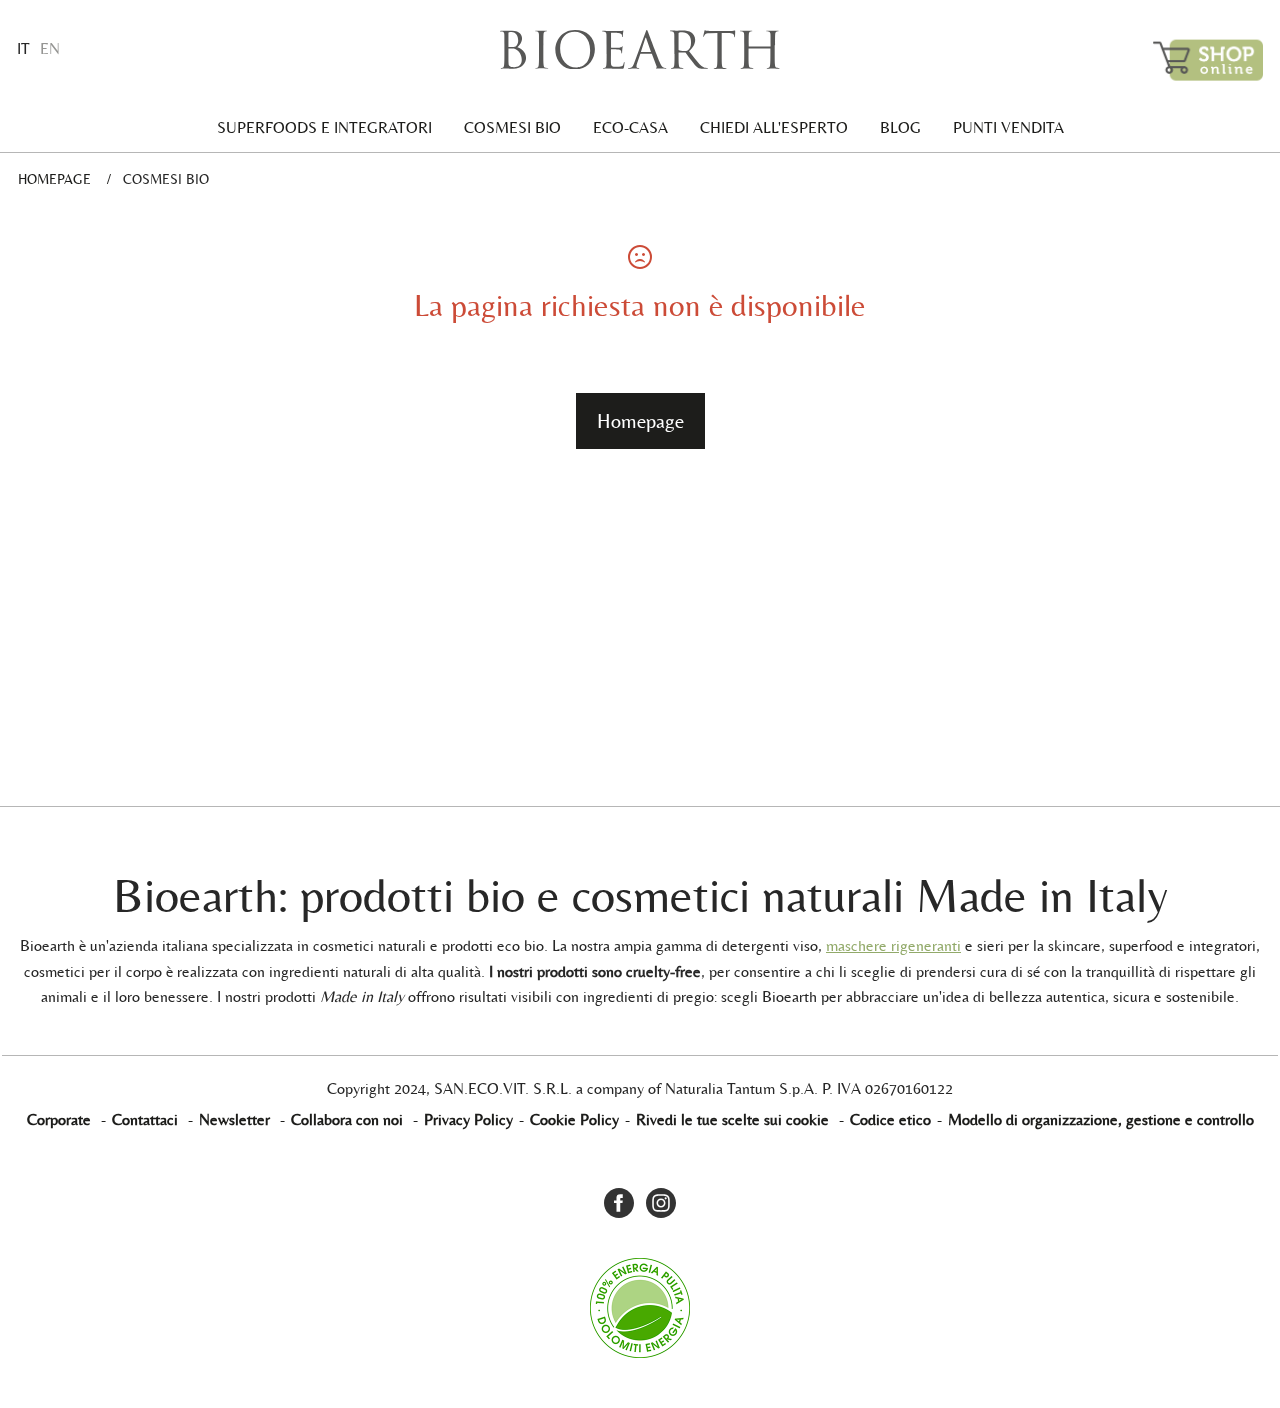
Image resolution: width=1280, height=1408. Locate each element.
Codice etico (890, 1119)
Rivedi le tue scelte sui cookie (732, 1119)
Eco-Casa (630, 127)
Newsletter (234, 1119)
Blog (900, 127)
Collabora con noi (347, 1119)
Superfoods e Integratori (324, 127)
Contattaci (145, 1119)
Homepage (54, 179)
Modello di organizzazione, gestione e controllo (1101, 1119)
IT (23, 48)
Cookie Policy (574, 1119)
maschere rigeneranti (893, 945)
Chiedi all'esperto (774, 127)
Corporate (59, 1119)
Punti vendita (1008, 127)
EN (50, 48)
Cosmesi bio (512, 127)
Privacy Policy (468, 1119)
